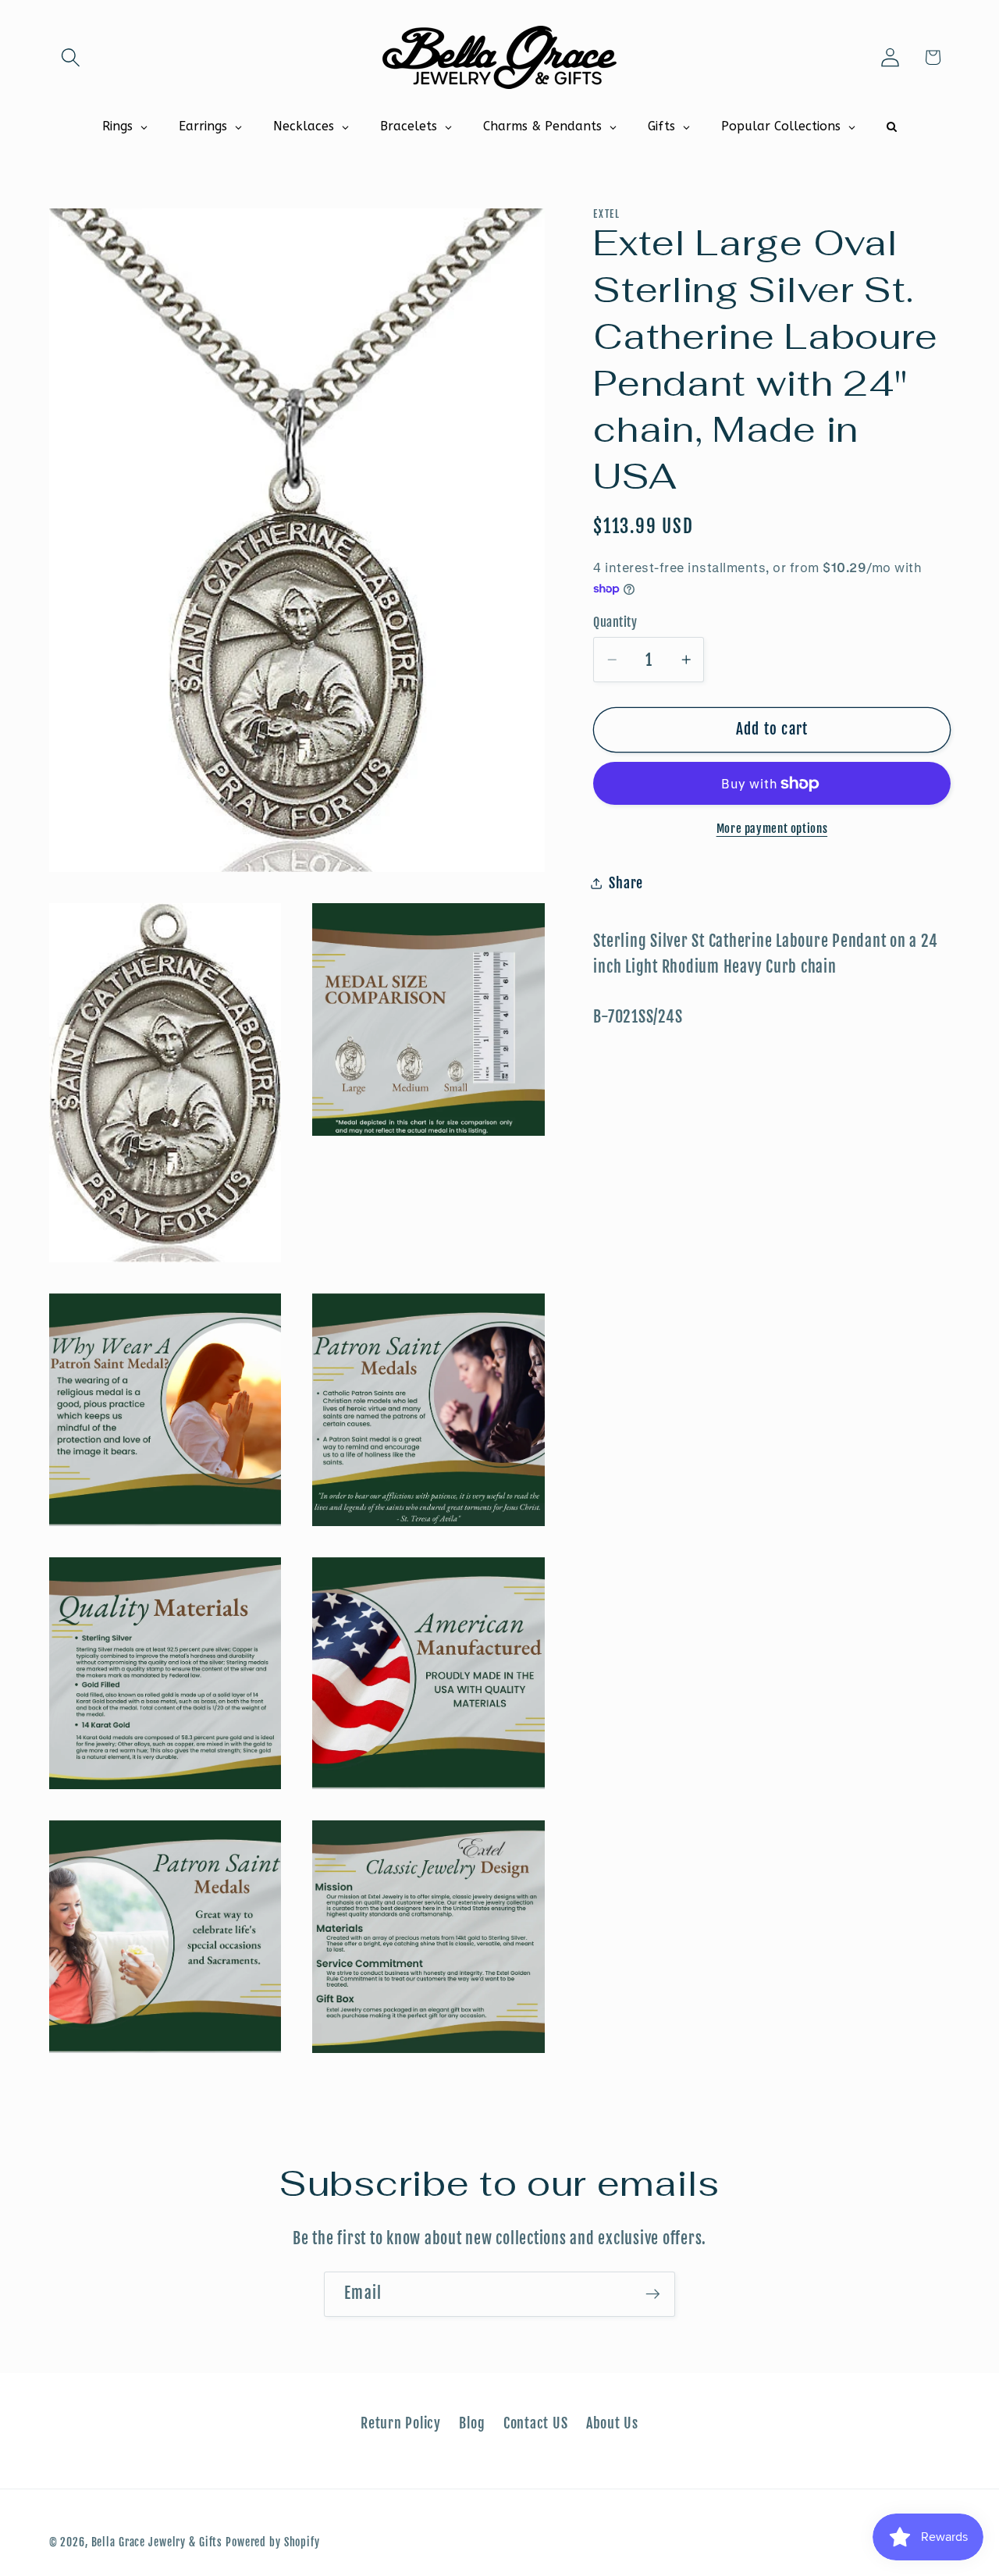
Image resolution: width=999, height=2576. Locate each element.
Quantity (615, 622)
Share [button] (626, 883)
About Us (612, 2423)
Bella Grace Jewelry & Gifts (157, 2542)
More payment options (772, 829)
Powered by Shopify (273, 2542)
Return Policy (401, 2423)
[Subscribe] (653, 2294)
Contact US (536, 2423)
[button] (71, 57)
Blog (472, 2423)
